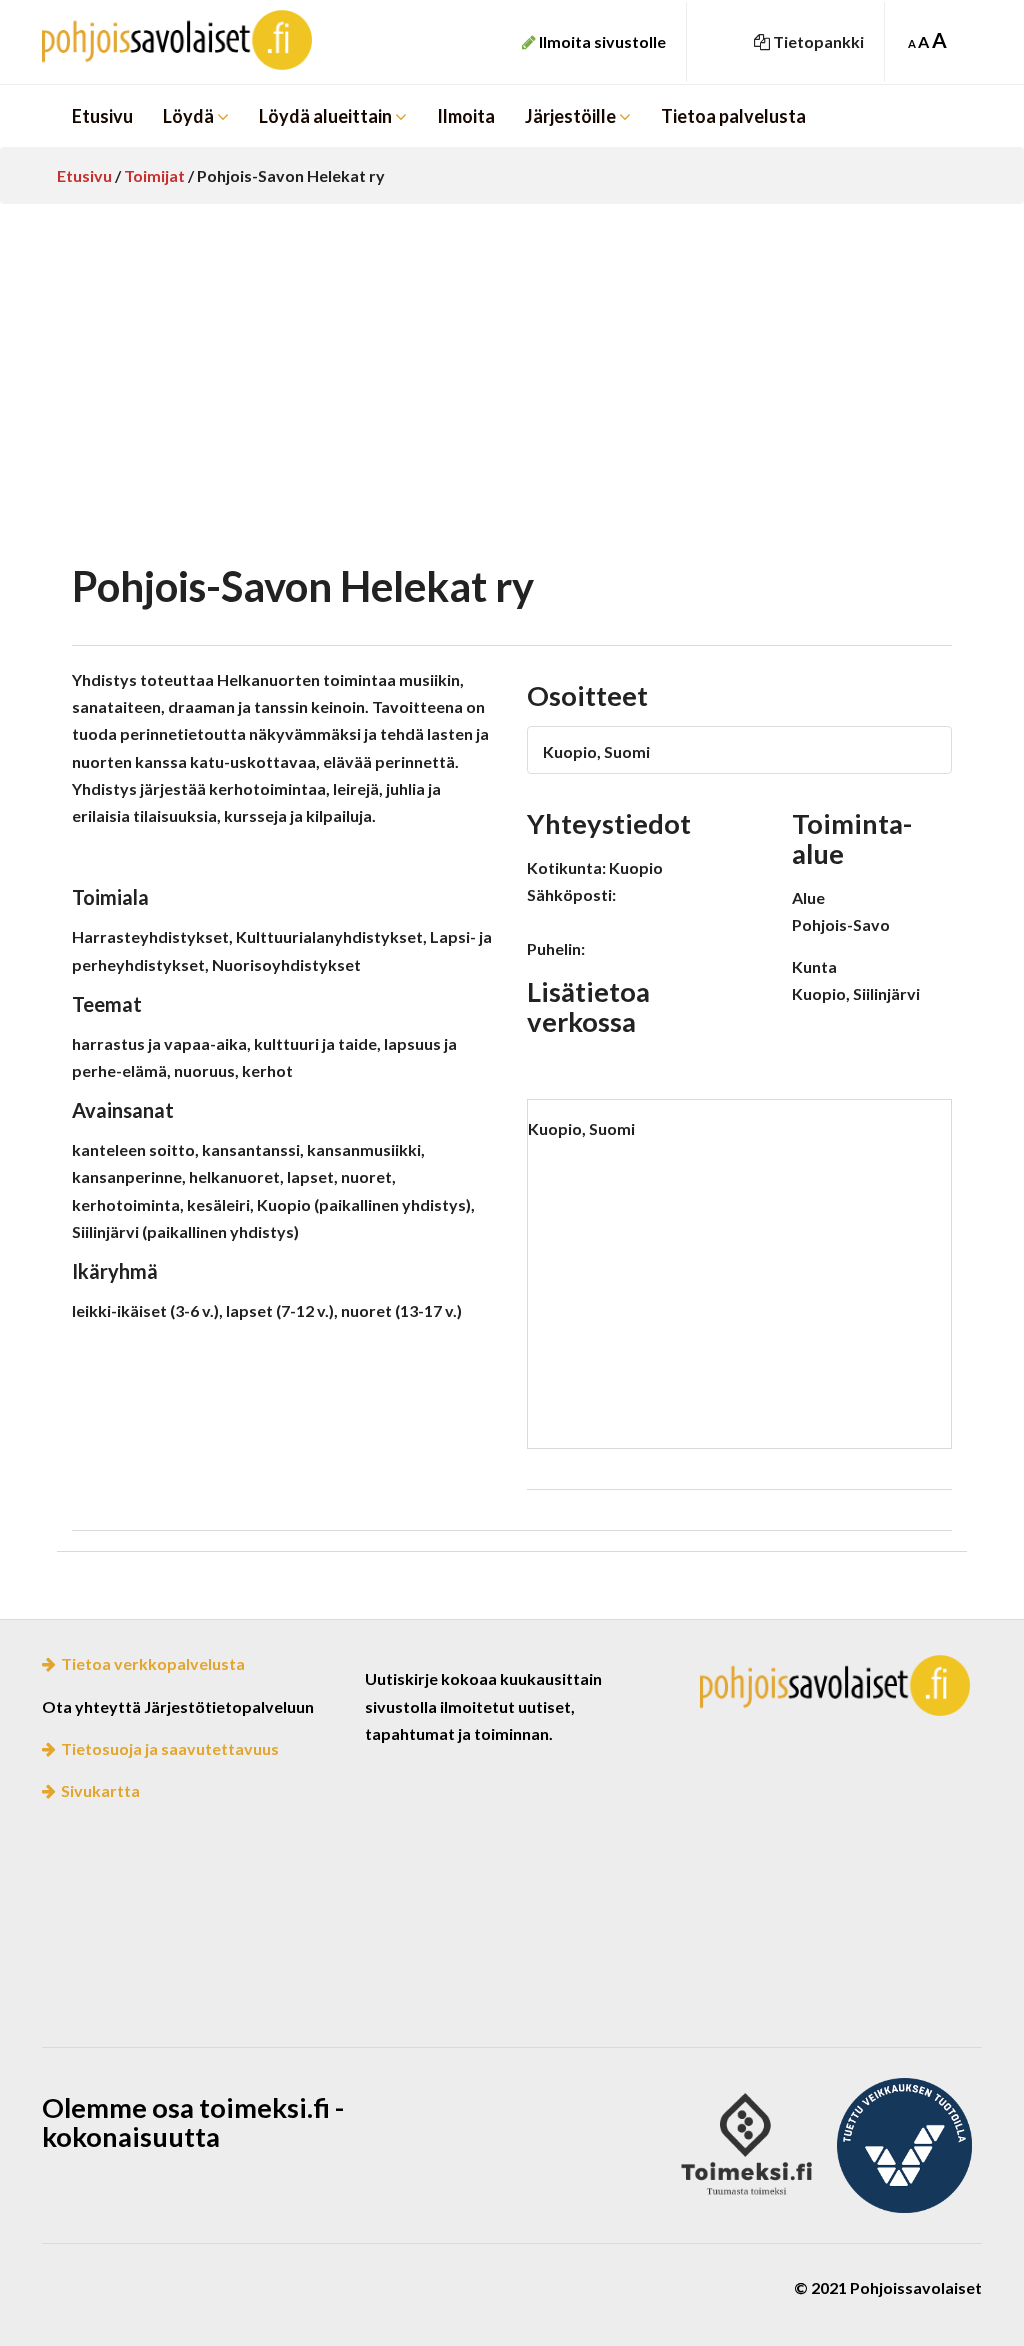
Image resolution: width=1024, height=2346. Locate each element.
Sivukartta (100, 1790)
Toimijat (154, 175)
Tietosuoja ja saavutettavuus (170, 1748)
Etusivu (102, 116)
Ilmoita (466, 116)
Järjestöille (572, 116)
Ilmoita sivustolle (601, 41)
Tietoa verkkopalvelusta (153, 1663)
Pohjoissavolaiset (188, 40)
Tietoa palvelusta (733, 116)
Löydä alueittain (327, 116)
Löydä (190, 116)
